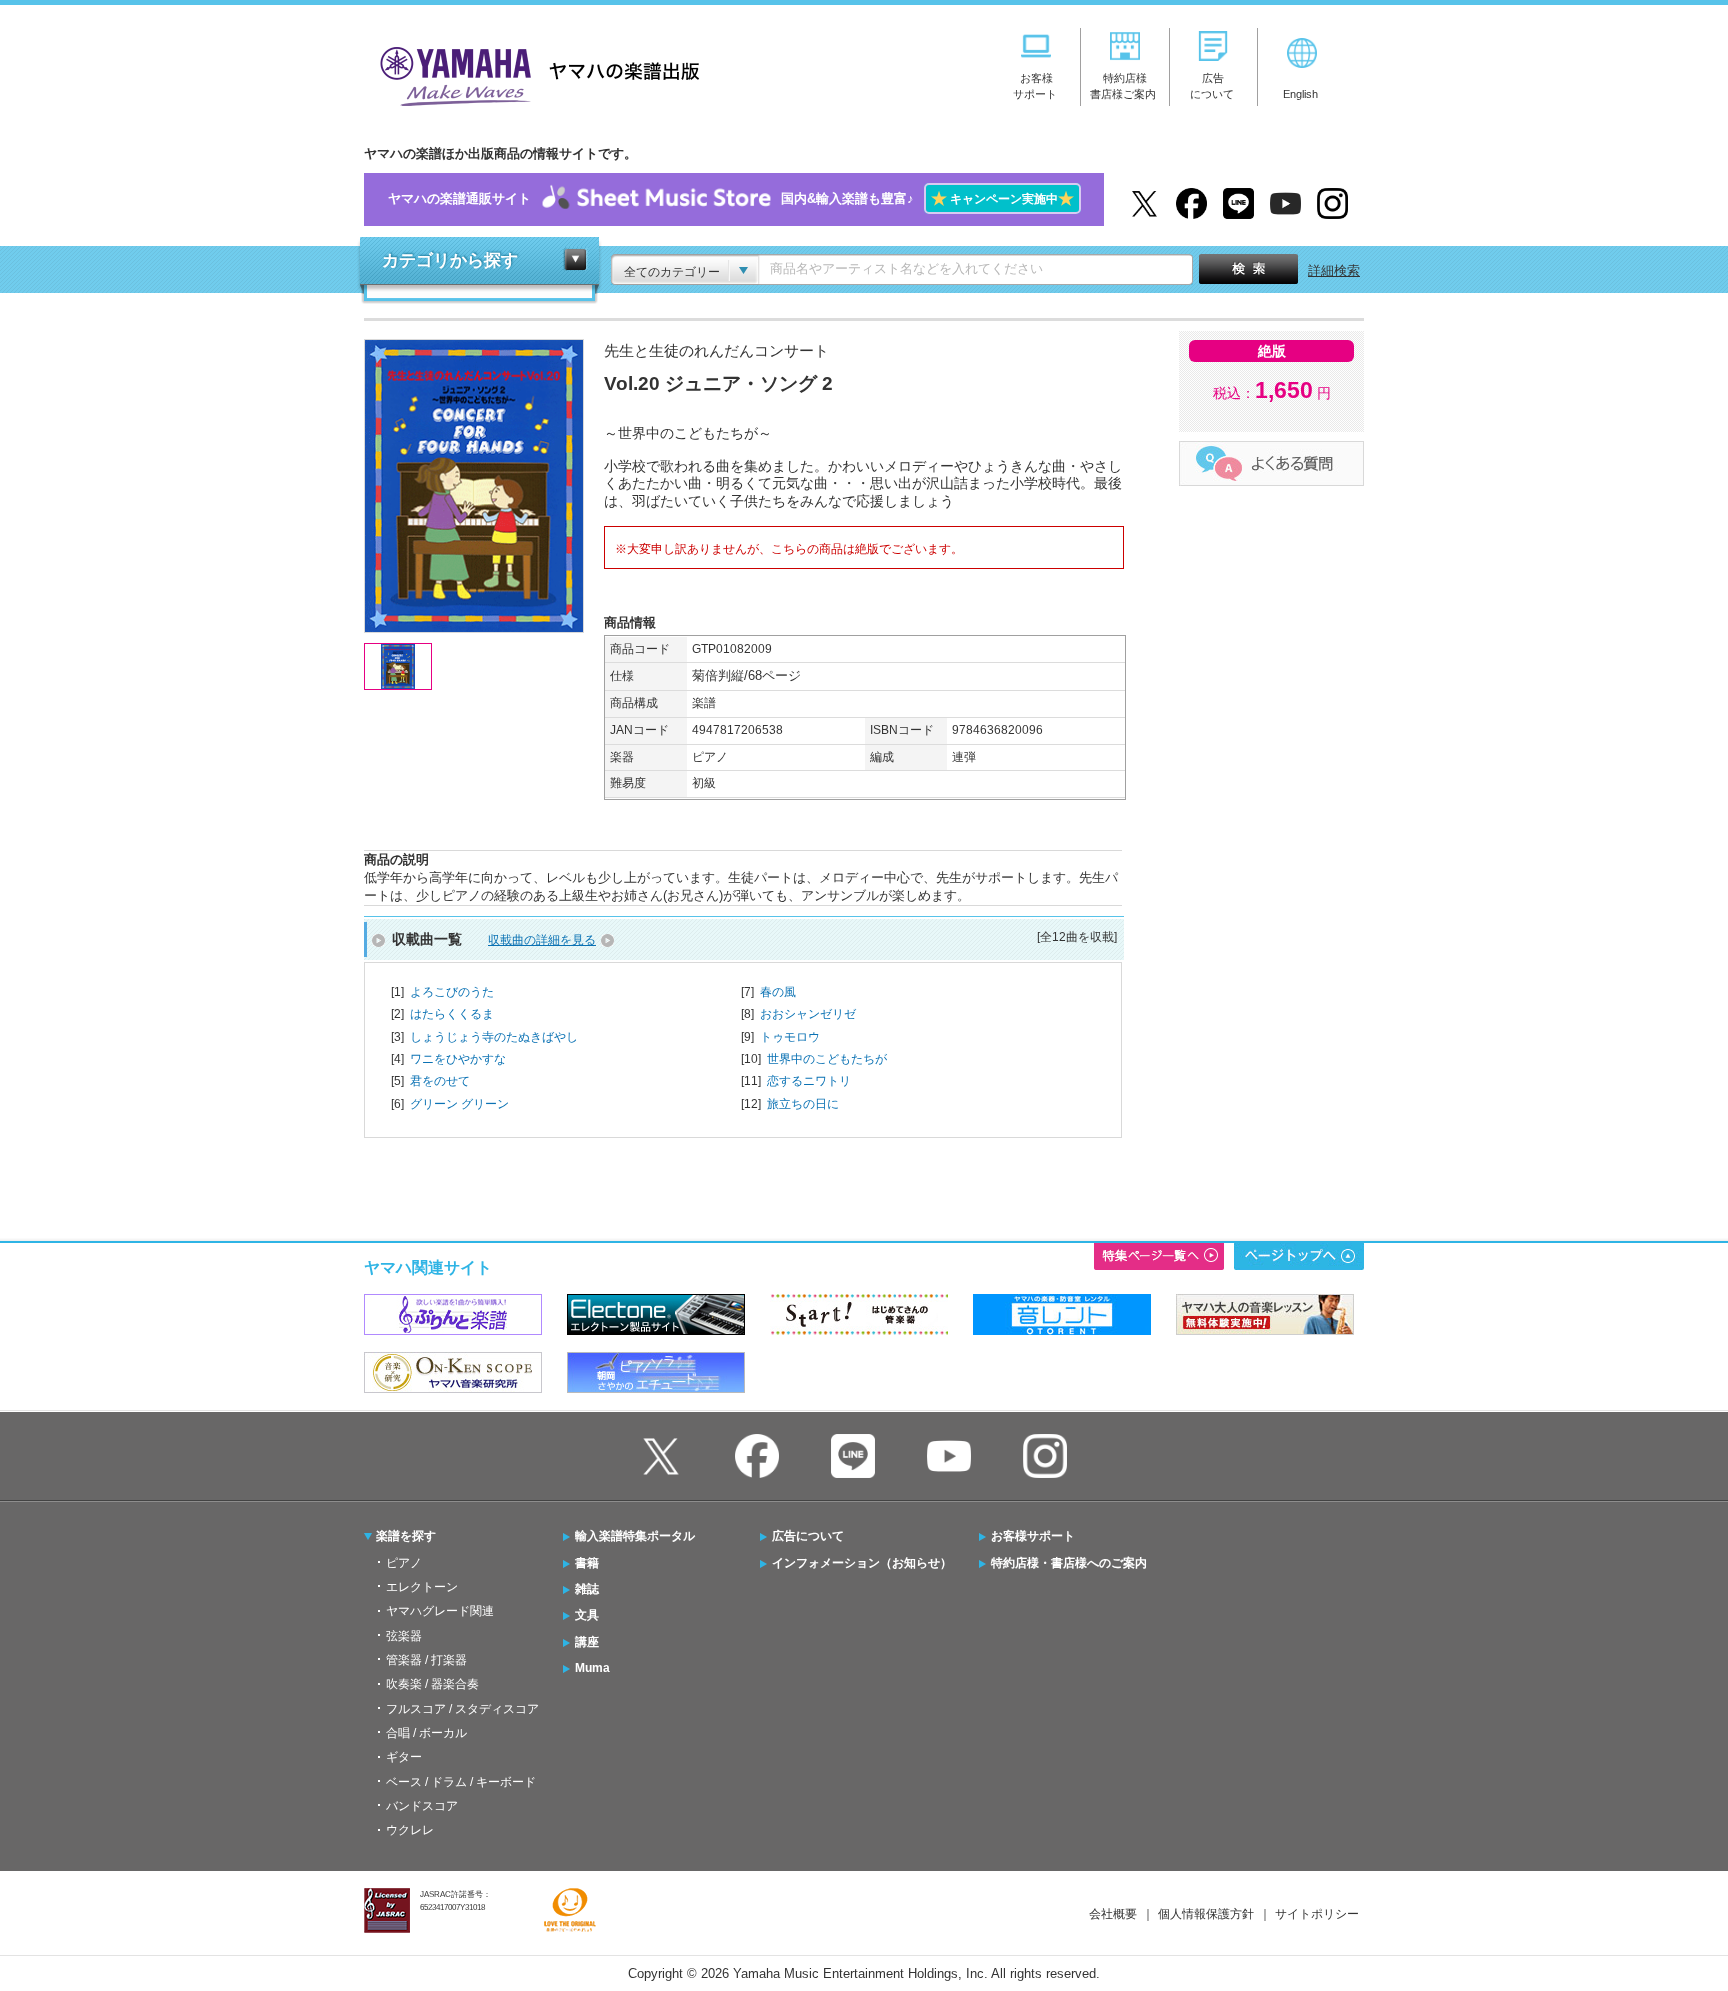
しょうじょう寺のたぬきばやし (494, 1037)
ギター (404, 1757)
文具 (587, 1615)
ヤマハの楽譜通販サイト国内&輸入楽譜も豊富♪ (731, 198)
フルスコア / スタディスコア (462, 1709)
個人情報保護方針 (1206, 1914)
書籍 (587, 1563)
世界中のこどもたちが (827, 1059)
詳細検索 (1334, 270)
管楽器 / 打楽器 (426, 1660)
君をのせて (440, 1081)
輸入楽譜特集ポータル (635, 1536)
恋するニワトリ (809, 1081)
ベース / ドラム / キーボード (461, 1782)
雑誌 (587, 1589)
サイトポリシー (1317, 1914)
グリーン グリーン (459, 1104)
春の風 (778, 992)
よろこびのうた (452, 992)
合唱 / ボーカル (426, 1733)
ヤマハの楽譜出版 (534, 73)
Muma (592, 1668)
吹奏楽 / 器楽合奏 (432, 1684)
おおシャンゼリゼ (808, 1014)
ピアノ (404, 1563)
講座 (587, 1642)
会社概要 (1113, 1914)
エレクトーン (422, 1587)
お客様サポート (1033, 1536)
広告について (808, 1536)
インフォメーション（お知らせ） (862, 1563)
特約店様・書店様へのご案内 (1069, 1563)
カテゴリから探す (450, 260)
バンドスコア (422, 1806)
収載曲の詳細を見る (542, 940)
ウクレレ (410, 1830)
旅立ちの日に (803, 1104)
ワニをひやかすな (458, 1059)
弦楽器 (404, 1636)
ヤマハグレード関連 (440, 1611)
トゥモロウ (790, 1037)
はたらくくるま (452, 1014)
